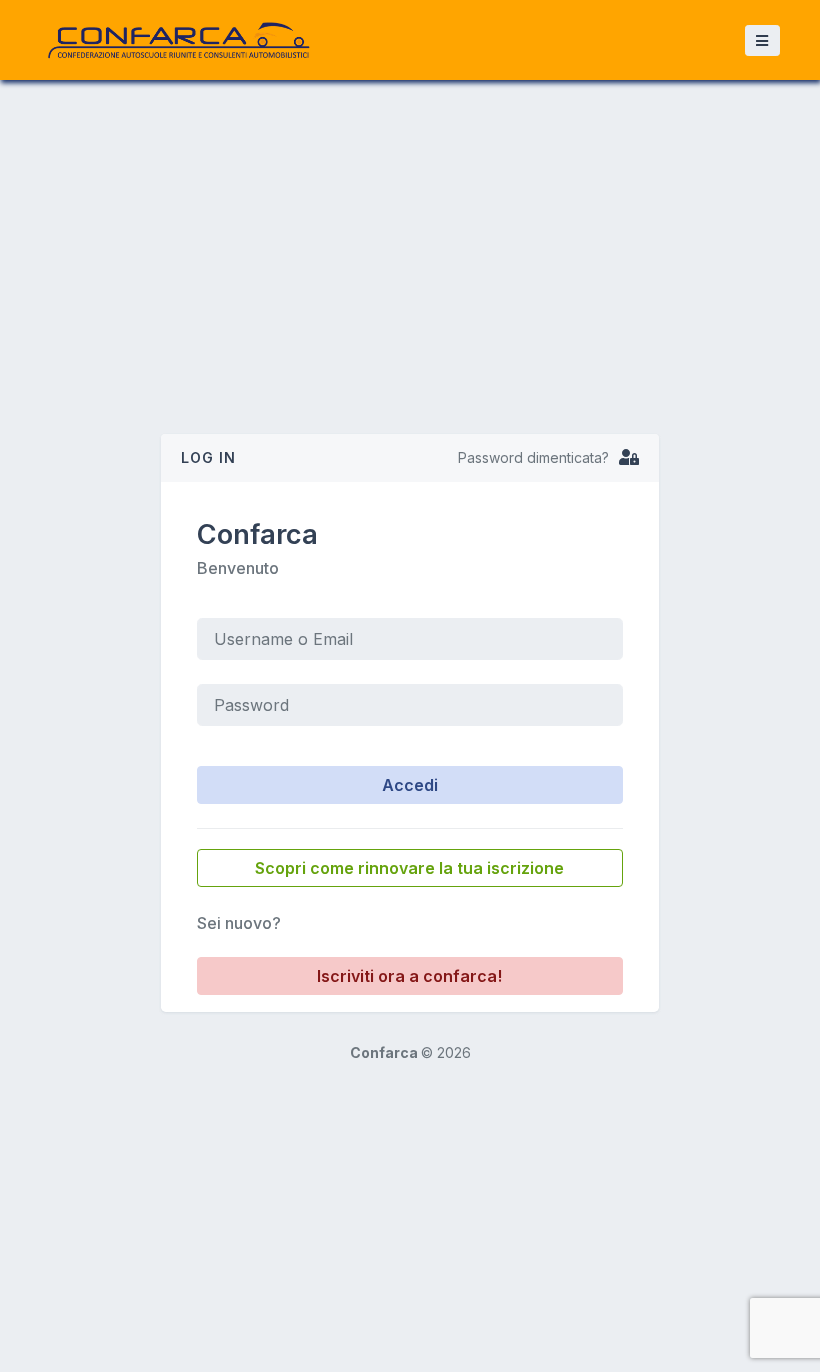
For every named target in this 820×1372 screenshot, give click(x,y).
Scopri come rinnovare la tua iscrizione (409, 868)
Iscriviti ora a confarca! (409, 976)
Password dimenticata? (533, 457)
